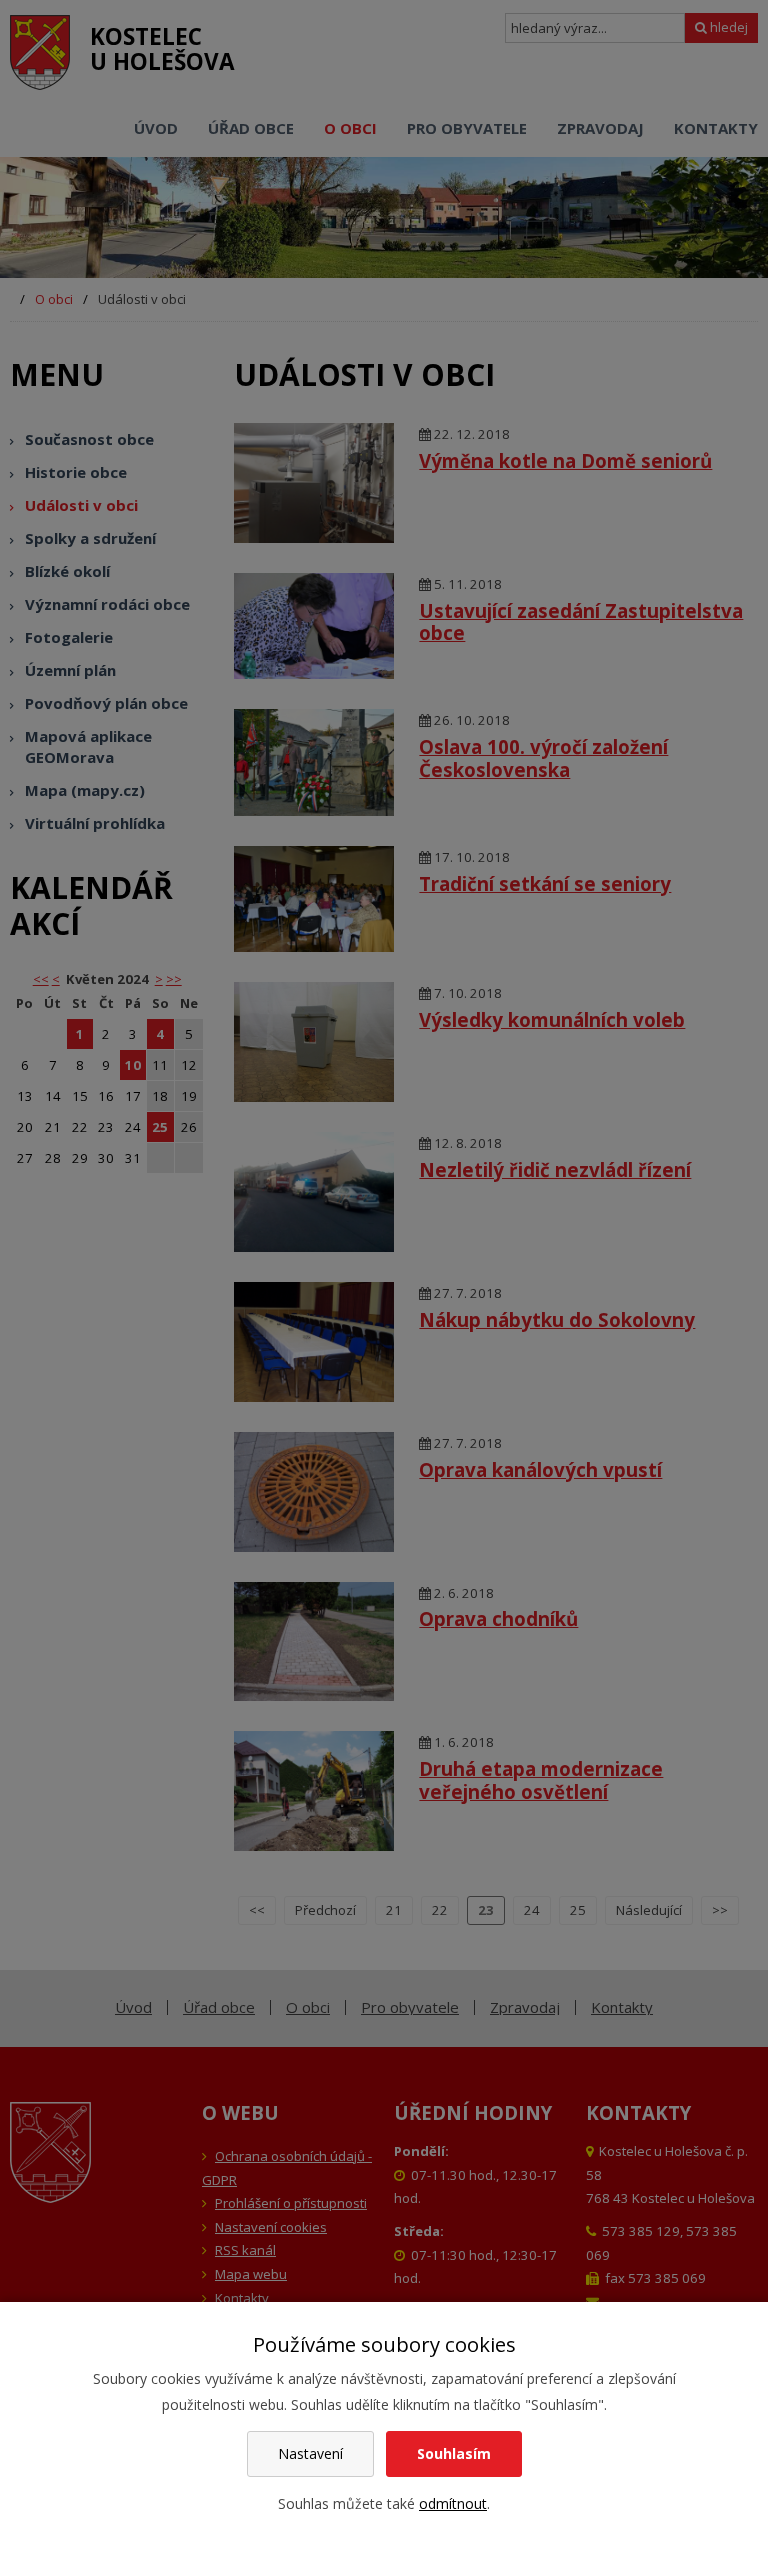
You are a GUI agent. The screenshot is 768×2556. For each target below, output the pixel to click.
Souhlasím (454, 2453)
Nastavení (310, 2453)
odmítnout (453, 2503)
